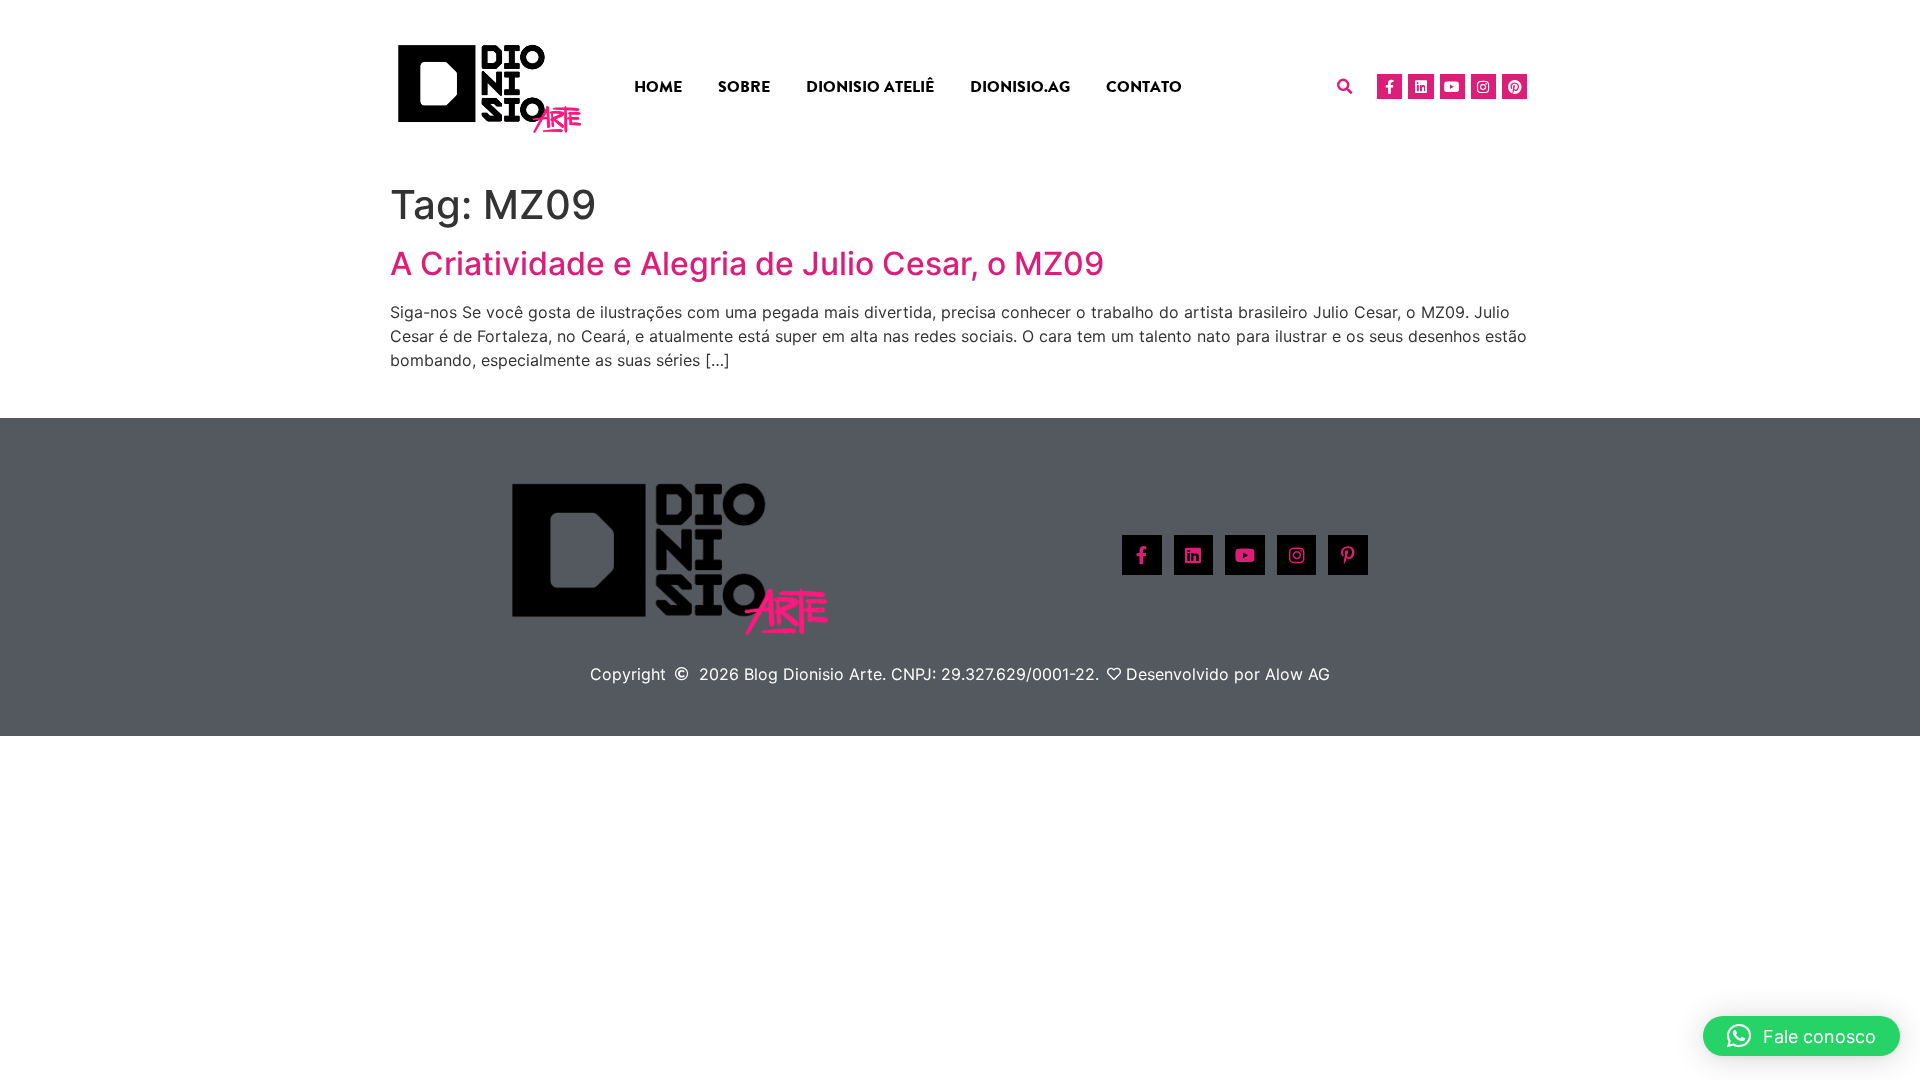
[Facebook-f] (1389, 86)
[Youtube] (1452, 86)
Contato (1144, 86)
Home (658, 86)
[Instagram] (1483, 86)
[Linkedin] (1420, 86)
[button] (1345, 87)
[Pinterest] (1514, 86)
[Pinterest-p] (1348, 555)
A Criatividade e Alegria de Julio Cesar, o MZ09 (747, 263)
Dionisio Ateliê (870, 86)
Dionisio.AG (1020, 86)
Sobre (744, 86)
